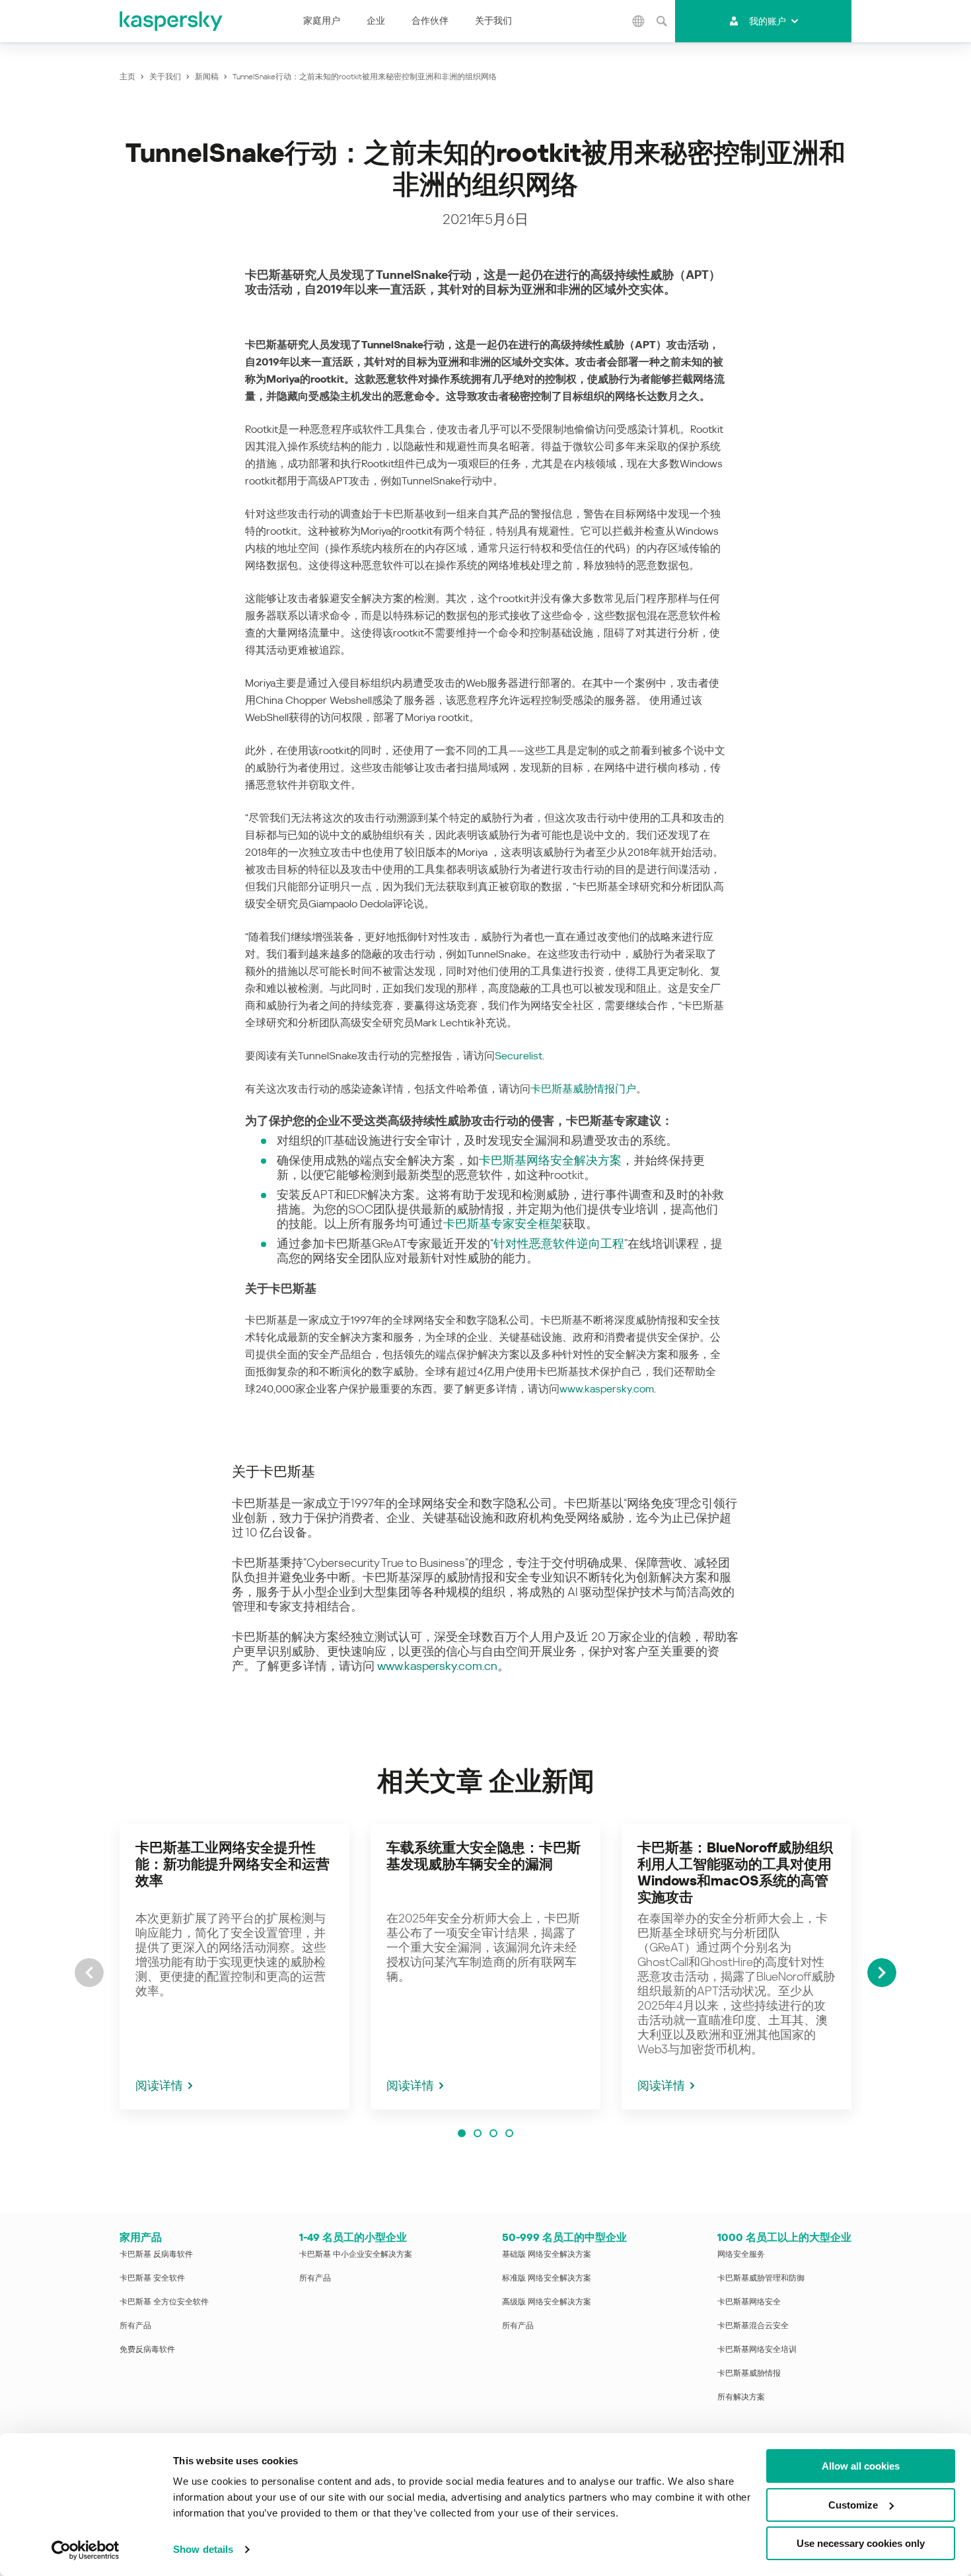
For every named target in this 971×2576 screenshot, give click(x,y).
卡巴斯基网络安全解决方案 (550, 1160)
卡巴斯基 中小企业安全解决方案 (356, 2254)
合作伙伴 (430, 20)
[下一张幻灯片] (882, 1973)
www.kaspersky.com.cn (437, 1666)
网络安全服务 (741, 2254)
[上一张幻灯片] (89, 1973)
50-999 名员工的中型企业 (564, 2237)
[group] (234, 1967)
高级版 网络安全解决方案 (547, 2302)
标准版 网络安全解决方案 (547, 2278)
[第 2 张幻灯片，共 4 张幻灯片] (478, 2133)
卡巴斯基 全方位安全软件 (164, 2302)
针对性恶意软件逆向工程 (559, 1243)
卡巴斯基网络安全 (749, 2302)
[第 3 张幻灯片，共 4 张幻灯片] (493, 2133)
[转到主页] (172, 21)
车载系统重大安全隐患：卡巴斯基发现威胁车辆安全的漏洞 (484, 1856)
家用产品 (141, 2237)
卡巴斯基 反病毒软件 (156, 2254)
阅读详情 (159, 2085)
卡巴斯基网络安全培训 (757, 2349)
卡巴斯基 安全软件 (152, 2278)
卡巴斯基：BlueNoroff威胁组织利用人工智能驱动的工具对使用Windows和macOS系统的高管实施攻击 (735, 1873)
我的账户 (768, 21)
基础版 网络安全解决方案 (547, 2254)
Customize (853, 2505)
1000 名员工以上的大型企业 (784, 2237)
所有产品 (135, 2326)
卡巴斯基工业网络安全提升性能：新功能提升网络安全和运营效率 (233, 1864)
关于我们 (493, 20)
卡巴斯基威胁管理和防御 (761, 2278)
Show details (203, 2549)
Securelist (519, 1056)
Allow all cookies (861, 2466)
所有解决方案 (741, 2397)
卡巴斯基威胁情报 (749, 2373)
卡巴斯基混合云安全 (753, 2326)
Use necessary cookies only (861, 2543)
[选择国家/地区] (639, 21)
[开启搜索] (662, 21)
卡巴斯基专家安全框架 (503, 1224)
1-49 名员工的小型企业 (353, 2237)
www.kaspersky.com (607, 1389)
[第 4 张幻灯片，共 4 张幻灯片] (509, 2133)
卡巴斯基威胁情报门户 (583, 1089)
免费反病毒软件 (147, 2349)
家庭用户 (322, 20)
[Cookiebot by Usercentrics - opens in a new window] (86, 2550)
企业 (376, 20)
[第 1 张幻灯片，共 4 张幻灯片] (462, 2133)
